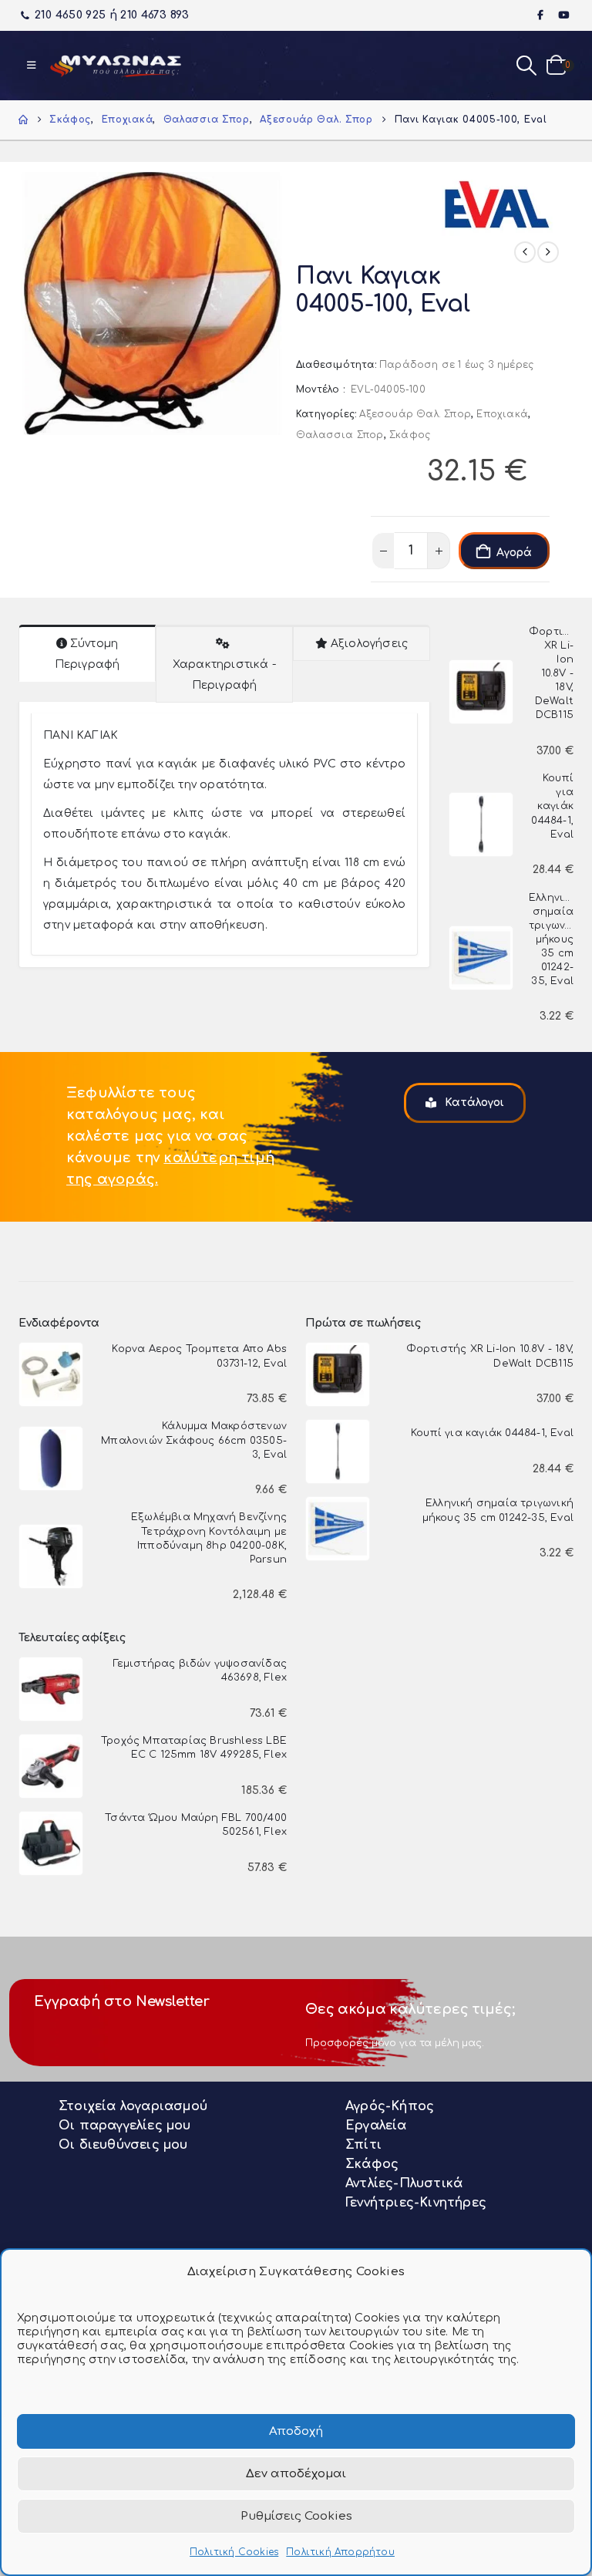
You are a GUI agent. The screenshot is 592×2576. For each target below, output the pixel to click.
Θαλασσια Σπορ (340, 435)
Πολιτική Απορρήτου (340, 2552)
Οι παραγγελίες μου (125, 2126)
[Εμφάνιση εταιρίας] (499, 199)
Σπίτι (363, 2145)
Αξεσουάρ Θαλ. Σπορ (415, 414)
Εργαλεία (376, 2126)
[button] (31, 66)
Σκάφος (410, 435)
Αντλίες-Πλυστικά (404, 2183)
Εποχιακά (502, 414)
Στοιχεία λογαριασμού (133, 2106)
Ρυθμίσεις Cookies (296, 2516)
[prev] (525, 252)
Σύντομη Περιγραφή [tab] (87, 654)
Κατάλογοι (473, 1103)
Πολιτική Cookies (234, 2552)
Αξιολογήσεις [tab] (369, 644)
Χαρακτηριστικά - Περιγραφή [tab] (224, 675)
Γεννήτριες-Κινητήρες (416, 2203)
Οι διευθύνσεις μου (123, 2145)
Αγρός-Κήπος (390, 2106)
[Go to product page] (481, 692)
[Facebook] (541, 15)
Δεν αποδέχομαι (296, 2474)
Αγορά (514, 553)
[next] (548, 252)
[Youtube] (563, 15)
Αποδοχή (296, 2431)
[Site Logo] (116, 66)
